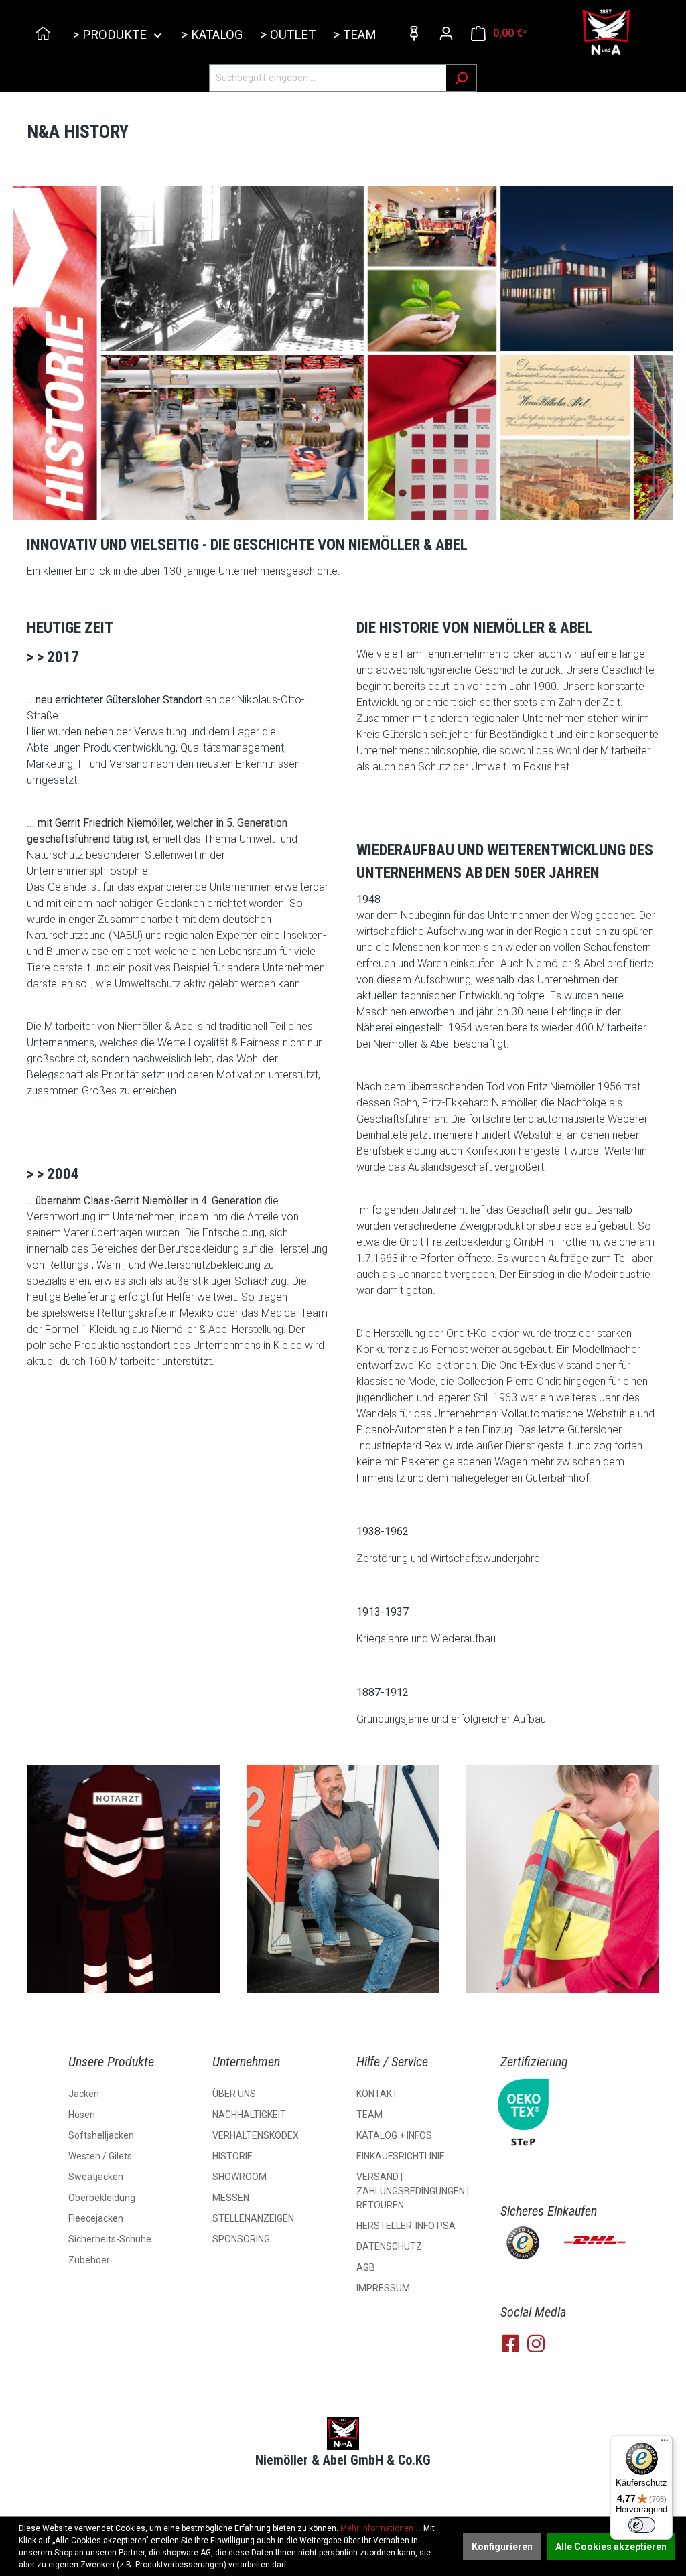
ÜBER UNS (234, 2094)
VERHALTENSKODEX (256, 2135)
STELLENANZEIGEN (253, 2218)
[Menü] (665, 2443)
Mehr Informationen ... (381, 2528)
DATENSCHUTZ (389, 2246)
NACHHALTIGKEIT (249, 2115)
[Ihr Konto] (446, 33)
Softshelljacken (101, 2135)
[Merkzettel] (414, 33)
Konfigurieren (502, 2547)
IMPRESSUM (383, 2288)
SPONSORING (241, 2239)
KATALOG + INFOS (394, 2135)
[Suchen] (461, 78)
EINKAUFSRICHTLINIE (401, 2156)
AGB (366, 2267)
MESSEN (231, 2198)
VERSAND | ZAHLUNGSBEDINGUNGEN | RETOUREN (413, 2191)
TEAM (369, 2115)
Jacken (84, 2094)
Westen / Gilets (100, 2156)
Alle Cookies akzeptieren (611, 2547)
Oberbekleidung (102, 2198)
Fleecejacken (96, 2218)
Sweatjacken (96, 2177)
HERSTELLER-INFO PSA (406, 2226)
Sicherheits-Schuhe (110, 2239)
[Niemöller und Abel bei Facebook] (510, 2344)
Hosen (82, 2115)
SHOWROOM (239, 2177)
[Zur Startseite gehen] (607, 33)
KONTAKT (377, 2094)
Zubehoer (89, 2260)
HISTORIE (232, 2156)
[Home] (45, 35)
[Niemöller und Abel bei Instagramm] (536, 2344)
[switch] (642, 2525)
